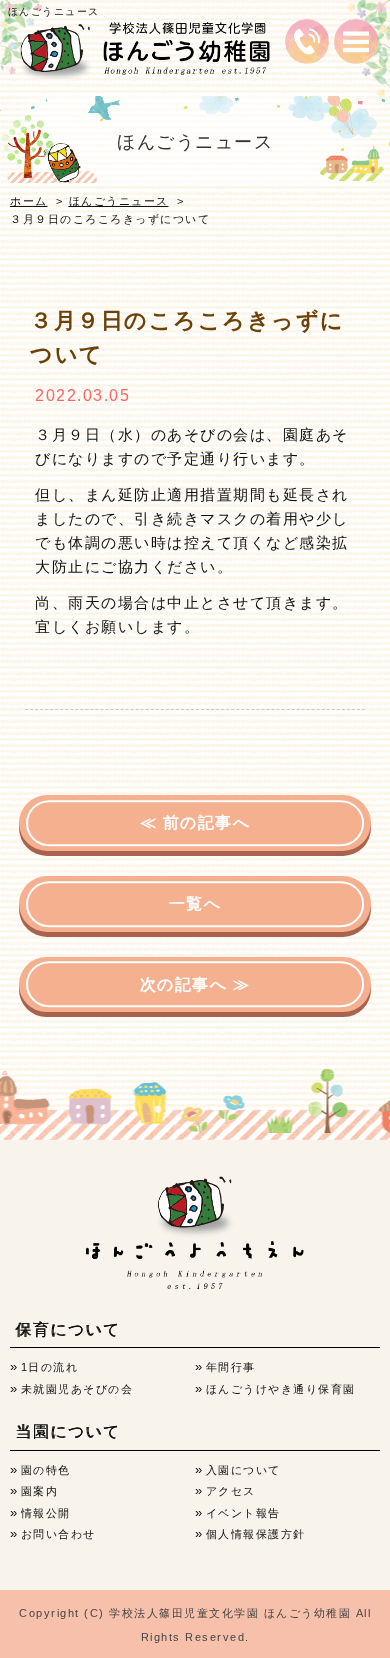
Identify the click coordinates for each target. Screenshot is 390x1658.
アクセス (231, 1491)
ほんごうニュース (119, 201)
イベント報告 (243, 1513)
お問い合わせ (58, 1534)
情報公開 (46, 1513)
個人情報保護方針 (256, 1534)
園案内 (40, 1491)
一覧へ (195, 903)
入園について (243, 1470)
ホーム (29, 201)
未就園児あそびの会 (77, 1389)
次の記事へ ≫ (195, 984)
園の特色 (46, 1470)
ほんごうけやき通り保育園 (281, 1389)
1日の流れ (50, 1367)
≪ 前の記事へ (195, 822)
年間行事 (231, 1367)
